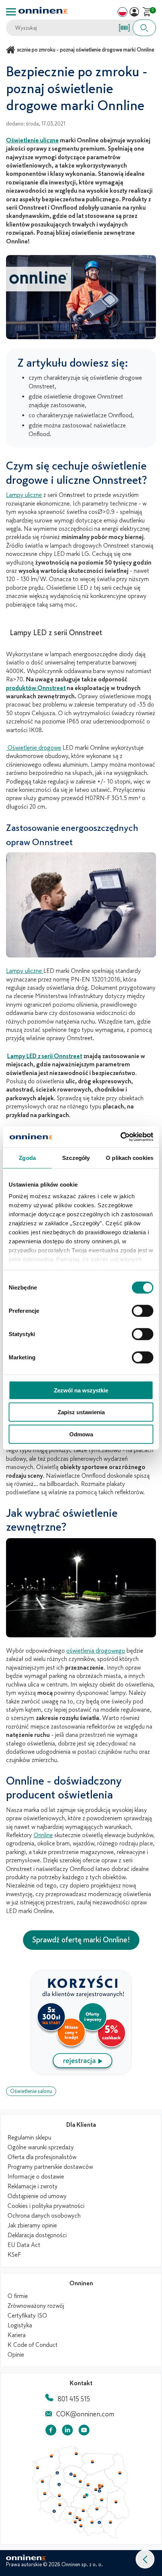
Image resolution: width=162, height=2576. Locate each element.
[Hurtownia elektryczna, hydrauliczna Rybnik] (76, 2522)
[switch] (143, 1311)
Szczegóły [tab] (76, 1157)
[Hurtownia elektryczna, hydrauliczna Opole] (70, 2513)
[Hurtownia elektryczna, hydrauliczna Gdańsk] (76, 2454)
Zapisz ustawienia (81, 1412)
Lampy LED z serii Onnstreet (45, 1056)
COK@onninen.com (85, 2414)
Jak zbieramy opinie (32, 2226)
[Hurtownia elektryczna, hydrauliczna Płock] (88, 2485)
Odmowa (81, 1434)
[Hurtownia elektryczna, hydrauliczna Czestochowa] (83, 2511)
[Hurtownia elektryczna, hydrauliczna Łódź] (84, 2497)
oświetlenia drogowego (96, 1651)
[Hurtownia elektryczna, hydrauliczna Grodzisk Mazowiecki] (96, 2490)
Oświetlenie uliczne (32, 140)
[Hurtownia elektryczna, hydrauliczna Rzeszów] (110, 2522)
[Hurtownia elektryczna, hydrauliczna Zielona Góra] (44, 2494)
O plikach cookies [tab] (130, 1157)
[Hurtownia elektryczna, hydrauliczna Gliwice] (77, 2517)
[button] (145, 2559)
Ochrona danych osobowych (44, 2216)
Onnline (43, 1835)
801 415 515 (74, 2399)
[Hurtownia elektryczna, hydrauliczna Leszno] (60, 2496)
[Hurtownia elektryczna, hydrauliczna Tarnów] (99, 2523)
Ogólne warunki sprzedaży (41, 2147)
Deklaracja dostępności (37, 2235)
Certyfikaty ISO (27, 2316)
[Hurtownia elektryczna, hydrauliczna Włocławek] (80, 2481)
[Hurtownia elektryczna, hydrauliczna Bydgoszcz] (71, 2474)
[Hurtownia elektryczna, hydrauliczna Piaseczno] (99, 2491)
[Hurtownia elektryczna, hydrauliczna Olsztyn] (92, 2462)
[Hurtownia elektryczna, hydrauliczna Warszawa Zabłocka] (102, 2485)
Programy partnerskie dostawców (50, 2167)
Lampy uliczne (24, 495)
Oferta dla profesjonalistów (42, 2157)
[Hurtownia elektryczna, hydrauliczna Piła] (57, 2473)
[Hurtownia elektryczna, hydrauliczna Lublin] (116, 2502)
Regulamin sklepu (29, 2138)
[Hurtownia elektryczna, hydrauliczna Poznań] (59, 2484)
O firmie (18, 2296)
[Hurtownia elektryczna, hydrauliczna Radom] (101, 2500)
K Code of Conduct (33, 2345)
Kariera (17, 2335)
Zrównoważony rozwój (36, 2306)
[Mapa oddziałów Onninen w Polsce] (81, 2537)
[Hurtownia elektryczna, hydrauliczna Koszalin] (52, 2456)
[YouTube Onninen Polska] (84, 2432)
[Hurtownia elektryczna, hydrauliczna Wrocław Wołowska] (60, 2505)
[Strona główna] (12, 50)
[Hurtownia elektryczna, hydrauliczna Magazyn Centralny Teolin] (87, 2495)
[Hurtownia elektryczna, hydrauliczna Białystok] (120, 2473)
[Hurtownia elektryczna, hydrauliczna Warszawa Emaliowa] (100, 2487)
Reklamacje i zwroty (33, 2186)
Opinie (16, 2355)
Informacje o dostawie (36, 2177)
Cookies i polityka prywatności (46, 2206)
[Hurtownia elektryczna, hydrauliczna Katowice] (80, 2520)
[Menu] (11, 12)
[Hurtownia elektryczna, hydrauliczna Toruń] (75, 2476)
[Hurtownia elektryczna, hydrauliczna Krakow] (92, 2522)
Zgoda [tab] (27, 1157)
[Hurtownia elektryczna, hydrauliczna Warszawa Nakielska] (99, 2485)
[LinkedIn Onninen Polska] (67, 2432)
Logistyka (20, 2325)
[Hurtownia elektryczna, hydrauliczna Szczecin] (37, 2468)
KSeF (14, 2255)
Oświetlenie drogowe (34, 748)
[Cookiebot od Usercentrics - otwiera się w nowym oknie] (120, 1137)
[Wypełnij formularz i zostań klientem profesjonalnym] (81, 2073)
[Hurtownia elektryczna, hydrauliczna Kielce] (97, 2509)
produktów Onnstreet (36, 688)
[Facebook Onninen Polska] (51, 2432)
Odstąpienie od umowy (37, 2196)
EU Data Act (24, 2245)
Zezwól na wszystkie (81, 1390)
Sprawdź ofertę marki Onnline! (81, 1940)
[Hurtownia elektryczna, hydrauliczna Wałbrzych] (54, 2511)
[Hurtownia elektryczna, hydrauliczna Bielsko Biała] (81, 2526)
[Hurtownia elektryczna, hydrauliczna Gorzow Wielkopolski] (42, 2481)
